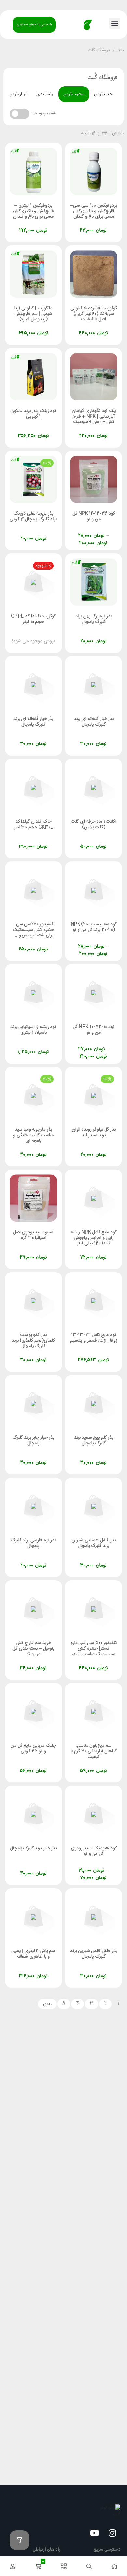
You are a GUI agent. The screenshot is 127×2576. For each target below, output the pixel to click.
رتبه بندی (45, 94)
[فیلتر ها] (20, 2540)
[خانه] (114, 2566)
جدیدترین (103, 94)
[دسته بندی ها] (63, 2566)
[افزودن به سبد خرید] (76, 224)
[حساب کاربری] (13, 2566)
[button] (115, 23)
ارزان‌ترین (18, 94)
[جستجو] (89, 2566)
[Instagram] (112, 2533)
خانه (120, 51)
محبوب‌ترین (74, 94)
